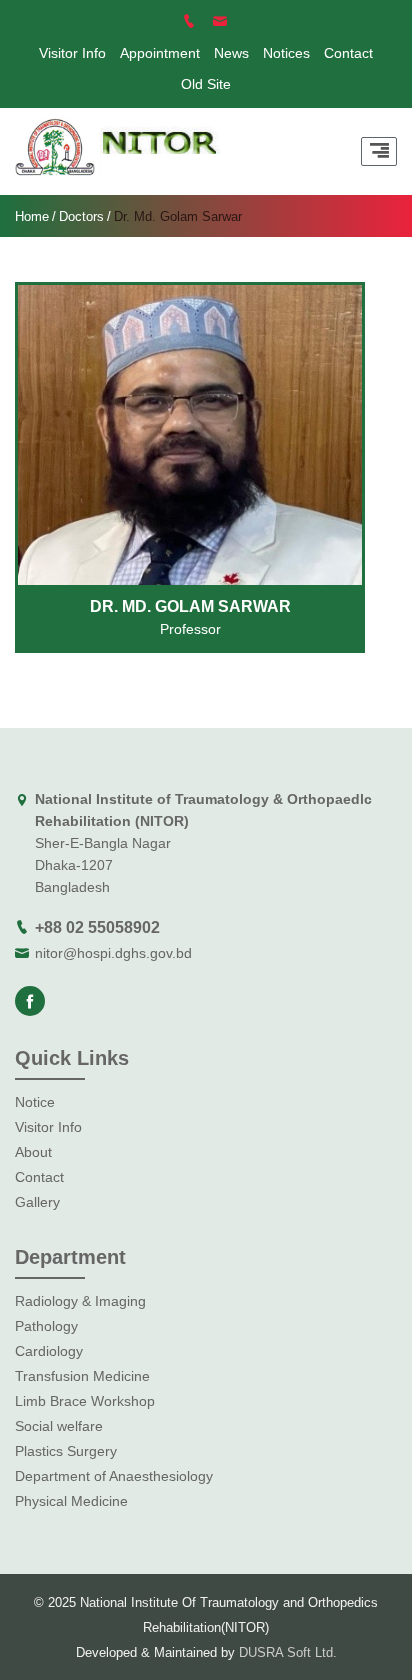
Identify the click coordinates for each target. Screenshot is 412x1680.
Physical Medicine (71, 1501)
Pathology (46, 1326)
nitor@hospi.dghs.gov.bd (113, 953)
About (33, 1152)
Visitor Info (72, 53)
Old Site (206, 84)
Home (32, 216)
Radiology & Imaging (80, 1301)
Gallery (37, 1202)
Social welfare (59, 1426)
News (231, 53)
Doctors (81, 216)
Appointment (160, 53)
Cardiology (49, 1351)
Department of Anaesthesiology (114, 1476)
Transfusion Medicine (82, 1376)
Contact (348, 53)
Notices (286, 53)
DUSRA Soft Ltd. (288, 1652)
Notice (35, 1102)
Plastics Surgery (66, 1451)
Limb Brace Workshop (85, 1401)
